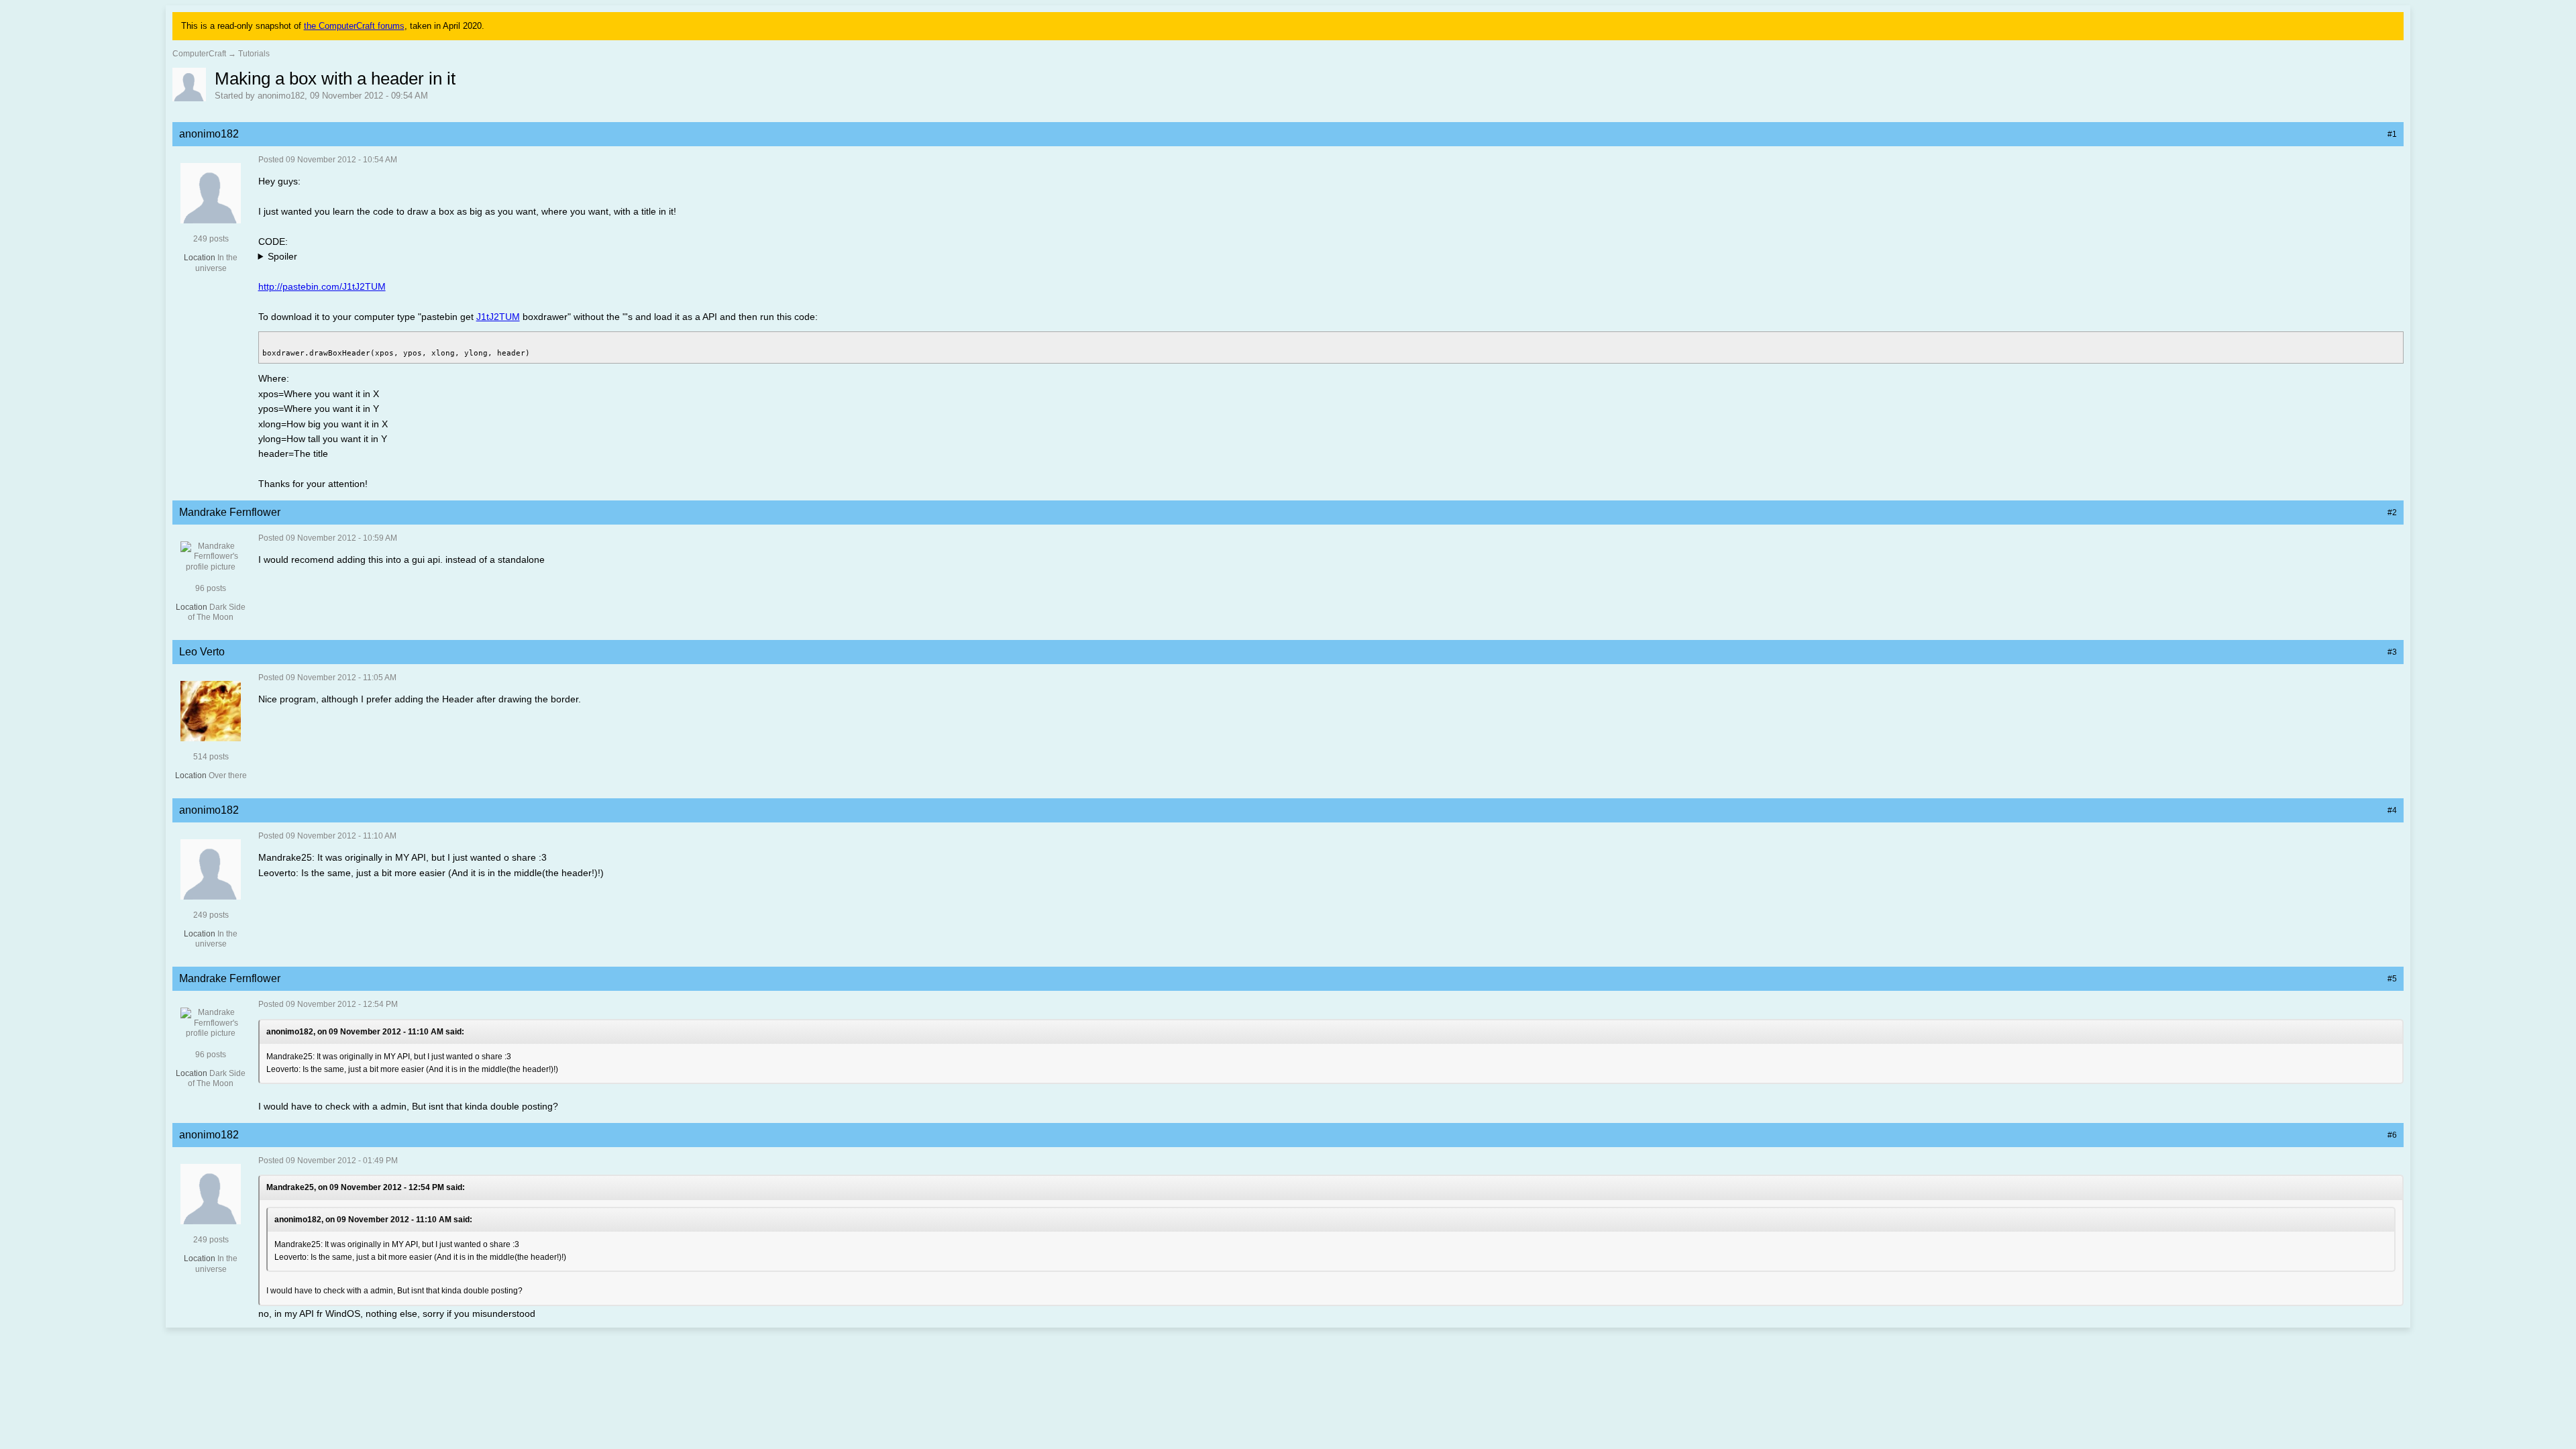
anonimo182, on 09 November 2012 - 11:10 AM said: (365, 1032)
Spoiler (282, 256)
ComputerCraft (199, 54)
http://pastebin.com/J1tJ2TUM (322, 286)
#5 (2392, 979)
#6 (2392, 1135)
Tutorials (254, 54)
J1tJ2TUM (498, 317)
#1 (2392, 134)
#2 (2392, 513)
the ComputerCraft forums (354, 26)
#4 (2392, 810)
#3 (2392, 652)
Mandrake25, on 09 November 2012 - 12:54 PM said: (366, 1187)
